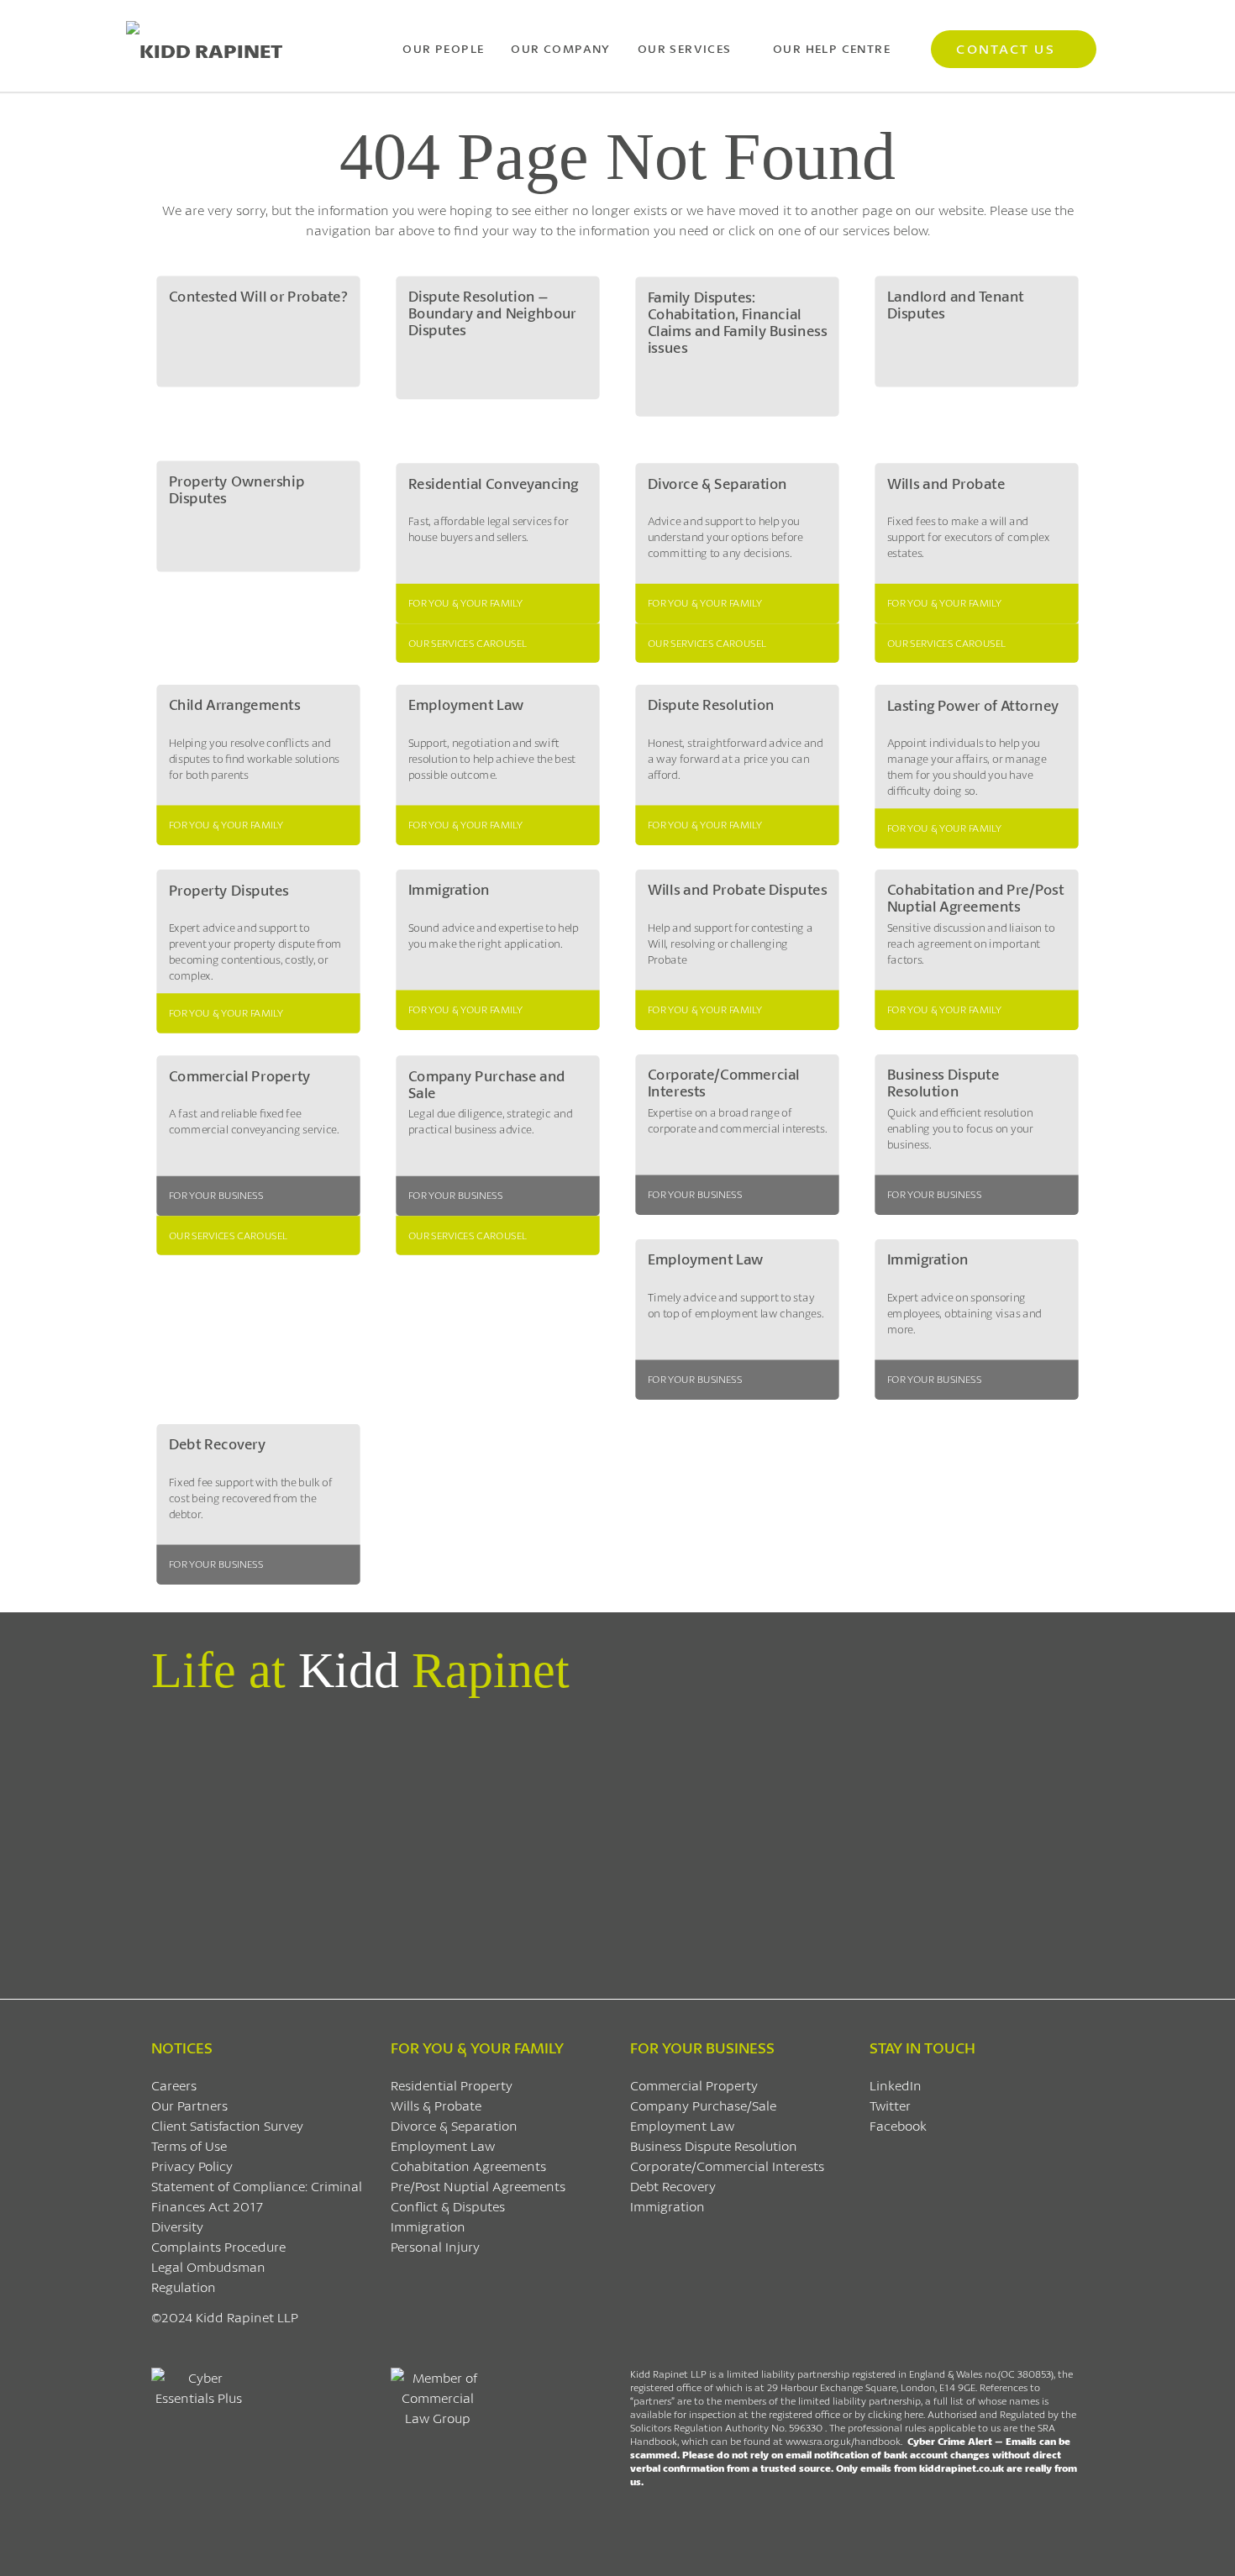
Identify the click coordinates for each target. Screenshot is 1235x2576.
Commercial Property (694, 2085)
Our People (443, 48)
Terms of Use (189, 2145)
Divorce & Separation (454, 2125)
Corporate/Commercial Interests (727, 2166)
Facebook (898, 2125)
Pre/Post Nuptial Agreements (478, 2186)
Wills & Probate (436, 2105)
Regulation (184, 2287)
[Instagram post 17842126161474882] (696, 1738)
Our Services (685, 48)
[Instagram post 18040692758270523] (853, 1738)
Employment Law (443, 2145)
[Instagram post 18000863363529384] (1009, 1738)
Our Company (560, 48)
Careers (174, 2085)
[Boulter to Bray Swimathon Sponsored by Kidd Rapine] (539, 1759)
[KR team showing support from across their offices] (383, 1839)
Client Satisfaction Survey (227, 2125)
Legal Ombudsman (208, 2266)
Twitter (890, 2105)
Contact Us (1005, 48)
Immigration (428, 2226)
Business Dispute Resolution (714, 2145)
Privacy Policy (192, 2166)
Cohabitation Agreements (468, 2166)
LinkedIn (896, 2085)
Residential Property (452, 2085)
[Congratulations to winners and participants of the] (226, 1769)
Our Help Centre (832, 48)
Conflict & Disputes (448, 2206)
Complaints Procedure (218, 2246)
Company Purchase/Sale (703, 2105)
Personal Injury (435, 2246)
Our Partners (189, 2105)
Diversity (177, 2226)
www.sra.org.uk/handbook (843, 2441)
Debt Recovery (673, 2186)
